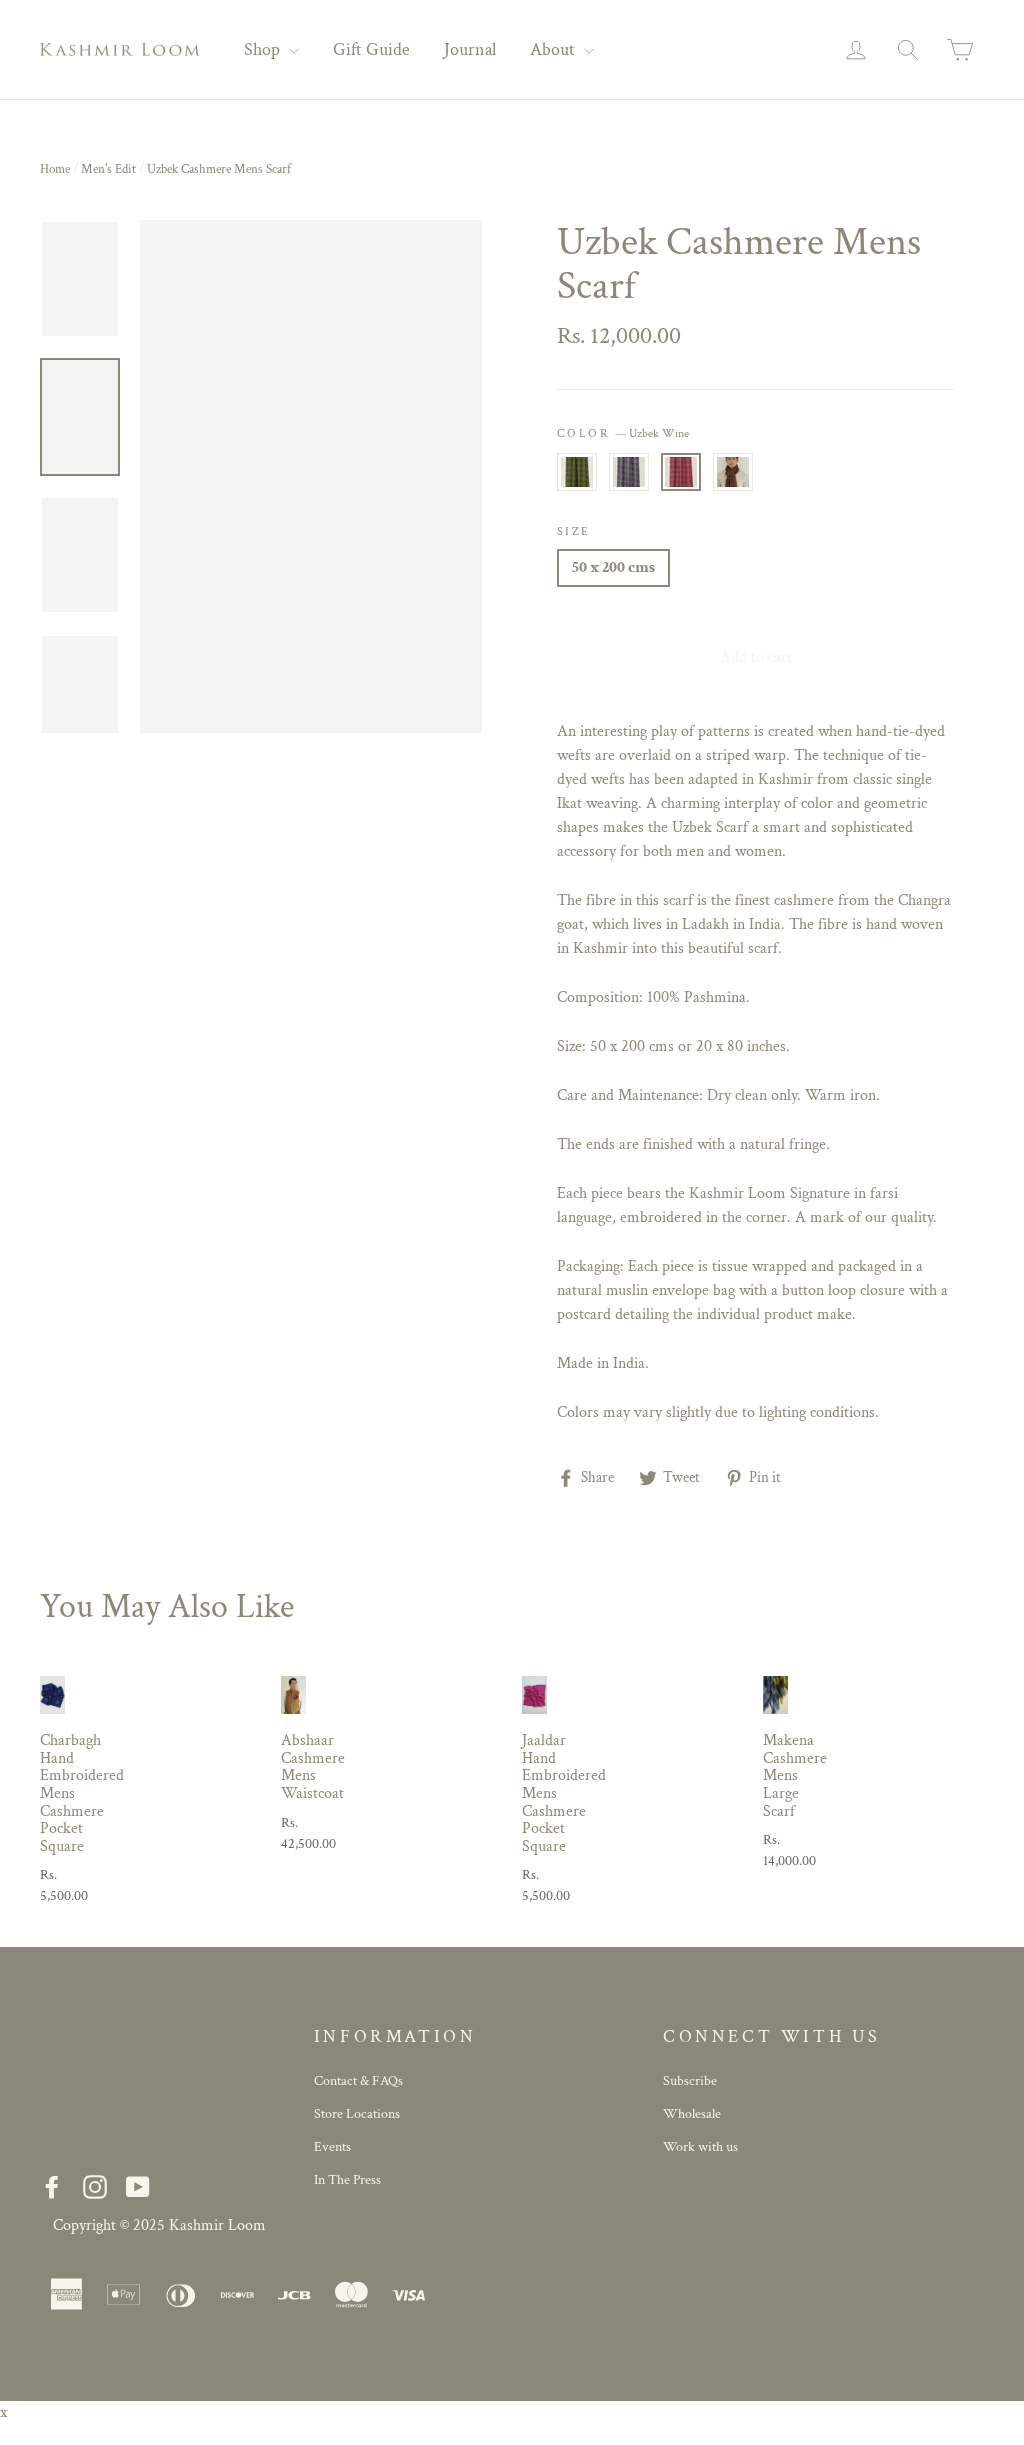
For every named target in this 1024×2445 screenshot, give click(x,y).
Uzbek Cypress (577, 472)
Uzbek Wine (681, 472)
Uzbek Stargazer (629, 472)
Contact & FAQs (358, 2081)
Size (574, 531)
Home (55, 169)
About (554, 49)
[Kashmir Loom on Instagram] (95, 2186)
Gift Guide (371, 49)
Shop (264, 49)
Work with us (700, 2147)
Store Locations (357, 2114)
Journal (470, 49)
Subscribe (690, 2081)
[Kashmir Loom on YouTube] (138, 2186)
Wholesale (692, 2114)
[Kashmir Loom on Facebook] (52, 2186)
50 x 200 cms (613, 567)
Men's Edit (108, 169)
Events (332, 2147)
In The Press (347, 2180)
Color (623, 433)
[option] (311, 476)
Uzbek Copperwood (733, 472)
